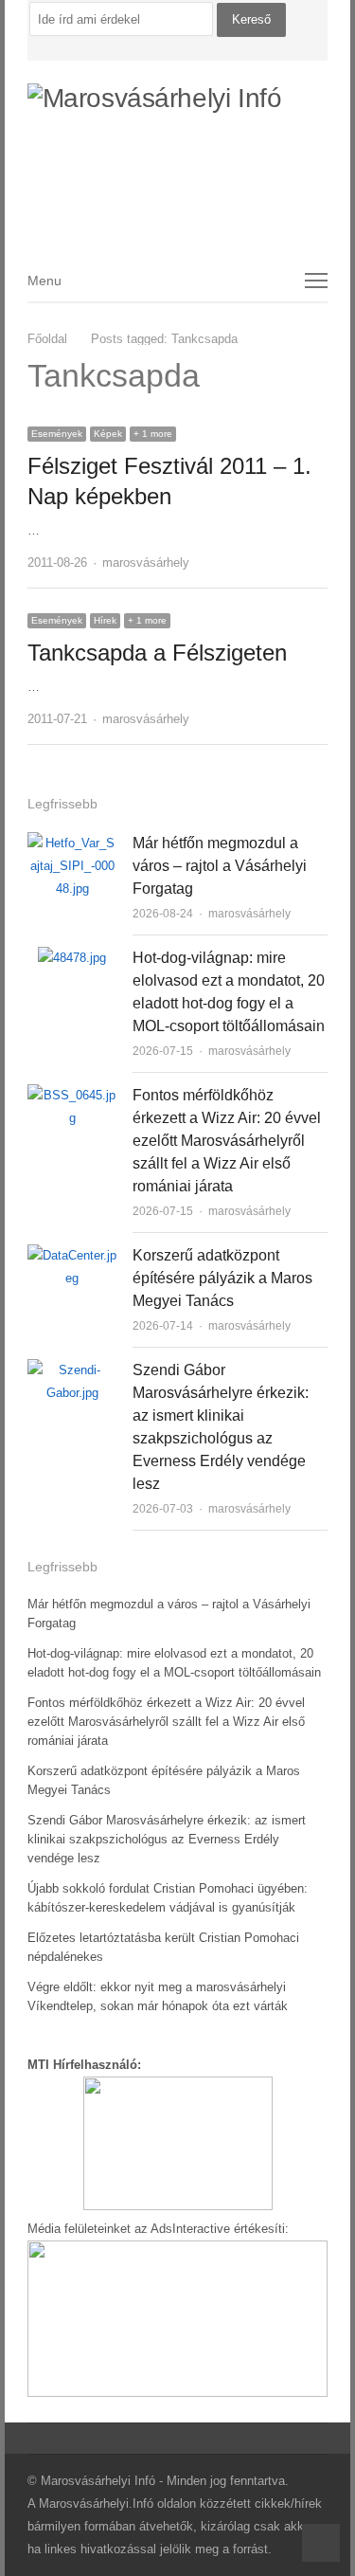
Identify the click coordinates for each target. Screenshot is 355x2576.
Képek (108, 434)
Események (57, 434)
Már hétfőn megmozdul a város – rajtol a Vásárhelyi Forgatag (220, 866)
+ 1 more (153, 434)
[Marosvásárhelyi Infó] (178, 148)
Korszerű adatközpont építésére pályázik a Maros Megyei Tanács (222, 1278)
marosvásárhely (146, 562)
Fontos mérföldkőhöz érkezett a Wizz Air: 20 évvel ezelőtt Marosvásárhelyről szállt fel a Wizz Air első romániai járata (227, 1141)
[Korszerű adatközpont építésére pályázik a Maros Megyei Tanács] (72, 1255)
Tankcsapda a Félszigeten (157, 653)
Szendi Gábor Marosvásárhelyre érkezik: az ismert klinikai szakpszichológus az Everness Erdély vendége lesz (167, 1839)
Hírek (105, 620)
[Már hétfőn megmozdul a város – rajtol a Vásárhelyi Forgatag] (72, 843)
